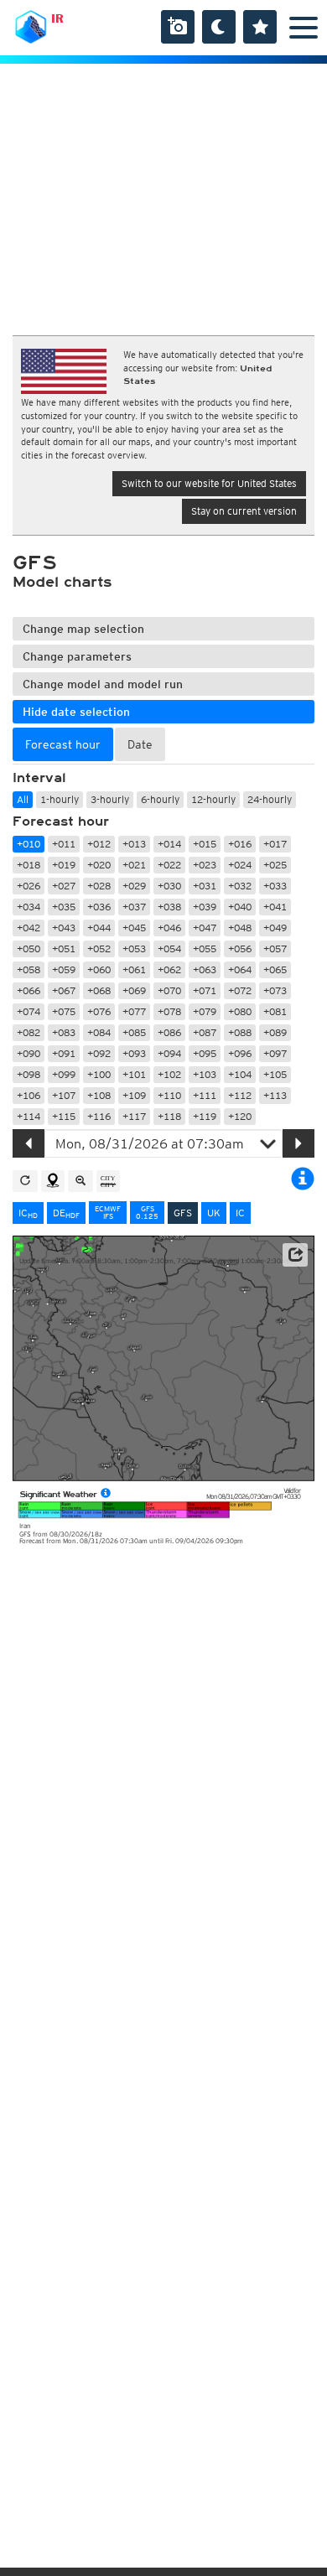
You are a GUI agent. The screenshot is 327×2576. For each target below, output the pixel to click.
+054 (169, 949)
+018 (29, 865)
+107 (64, 1095)
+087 (205, 1032)
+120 (240, 1116)
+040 (240, 907)
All (23, 799)
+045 (134, 928)
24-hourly (270, 799)
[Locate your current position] (53, 1181)
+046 (169, 928)
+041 (275, 907)
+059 (64, 969)
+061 (134, 969)
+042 (29, 928)
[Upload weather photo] (178, 27)
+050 (29, 949)
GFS (183, 1213)
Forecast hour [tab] (63, 744)
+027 (64, 886)
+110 (169, 1095)
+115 (64, 1116)
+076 (99, 1011)
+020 (99, 865)
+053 (134, 949)
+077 (134, 1011)
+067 (64, 990)
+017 (275, 844)
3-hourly (110, 799)
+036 (99, 907)
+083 (64, 1032)
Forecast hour (61, 822)
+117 (134, 1116)
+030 (169, 886)
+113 (275, 1095)
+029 (134, 886)
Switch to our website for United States (209, 483)
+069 (134, 990)
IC (28, 1213)
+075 (64, 1011)
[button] (295, 1255)
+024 (240, 865)
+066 (29, 990)
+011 (64, 844)
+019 (64, 865)
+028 (99, 886)
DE (66, 1213)
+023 (205, 865)
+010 (29, 844)
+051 (64, 949)
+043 (64, 928)
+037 (134, 907)
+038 (169, 907)
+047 (205, 928)
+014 (169, 844)
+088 (240, 1032)
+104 (240, 1074)
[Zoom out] (80, 1181)
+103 (205, 1074)
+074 (29, 1011)
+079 (205, 1011)
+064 (240, 969)
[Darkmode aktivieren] (219, 27)
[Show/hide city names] (108, 1181)
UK (214, 1213)
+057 (275, 949)
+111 (205, 1095)
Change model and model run (103, 684)
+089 (275, 1032)
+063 (205, 969)
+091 (64, 1053)
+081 (275, 1011)
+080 (240, 1011)
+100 (99, 1074)
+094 (169, 1053)
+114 (29, 1116)
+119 (205, 1116)
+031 (205, 886)
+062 (169, 969)
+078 (169, 1011)
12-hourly (213, 799)
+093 (134, 1053)
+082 (29, 1032)
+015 (205, 844)
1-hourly (60, 799)
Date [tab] (140, 744)
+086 (169, 1032)
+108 (99, 1095)
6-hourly (160, 799)
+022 (169, 865)
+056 (240, 949)
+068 (99, 990)
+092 (99, 1053)
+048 (240, 928)
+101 (134, 1074)
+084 (99, 1032)
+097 (275, 1053)
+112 (240, 1095)
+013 (134, 844)
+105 (275, 1074)
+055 (205, 949)
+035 (64, 907)
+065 (275, 969)
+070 (169, 990)
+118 (169, 1116)
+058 (29, 969)
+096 (240, 1053)
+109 (134, 1095)
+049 (275, 928)
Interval (39, 778)
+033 (275, 886)
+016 (240, 844)
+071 (205, 990)
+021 (134, 865)
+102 (169, 1074)
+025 (275, 865)
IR (57, 18)
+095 (205, 1053)
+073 (275, 990)
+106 (29, 1095)
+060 (99, 969)
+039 (205, 907)
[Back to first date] (25, 1181)
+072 (240, 990)
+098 (29, 1074)
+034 (29, 907)
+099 (64, 1074)
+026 (29, 886)
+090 (29, 1053)
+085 (134, 1032)
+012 (99, 844)
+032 (240, 886)
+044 (99, 928)
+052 (99, 949)
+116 (99, 1116)
